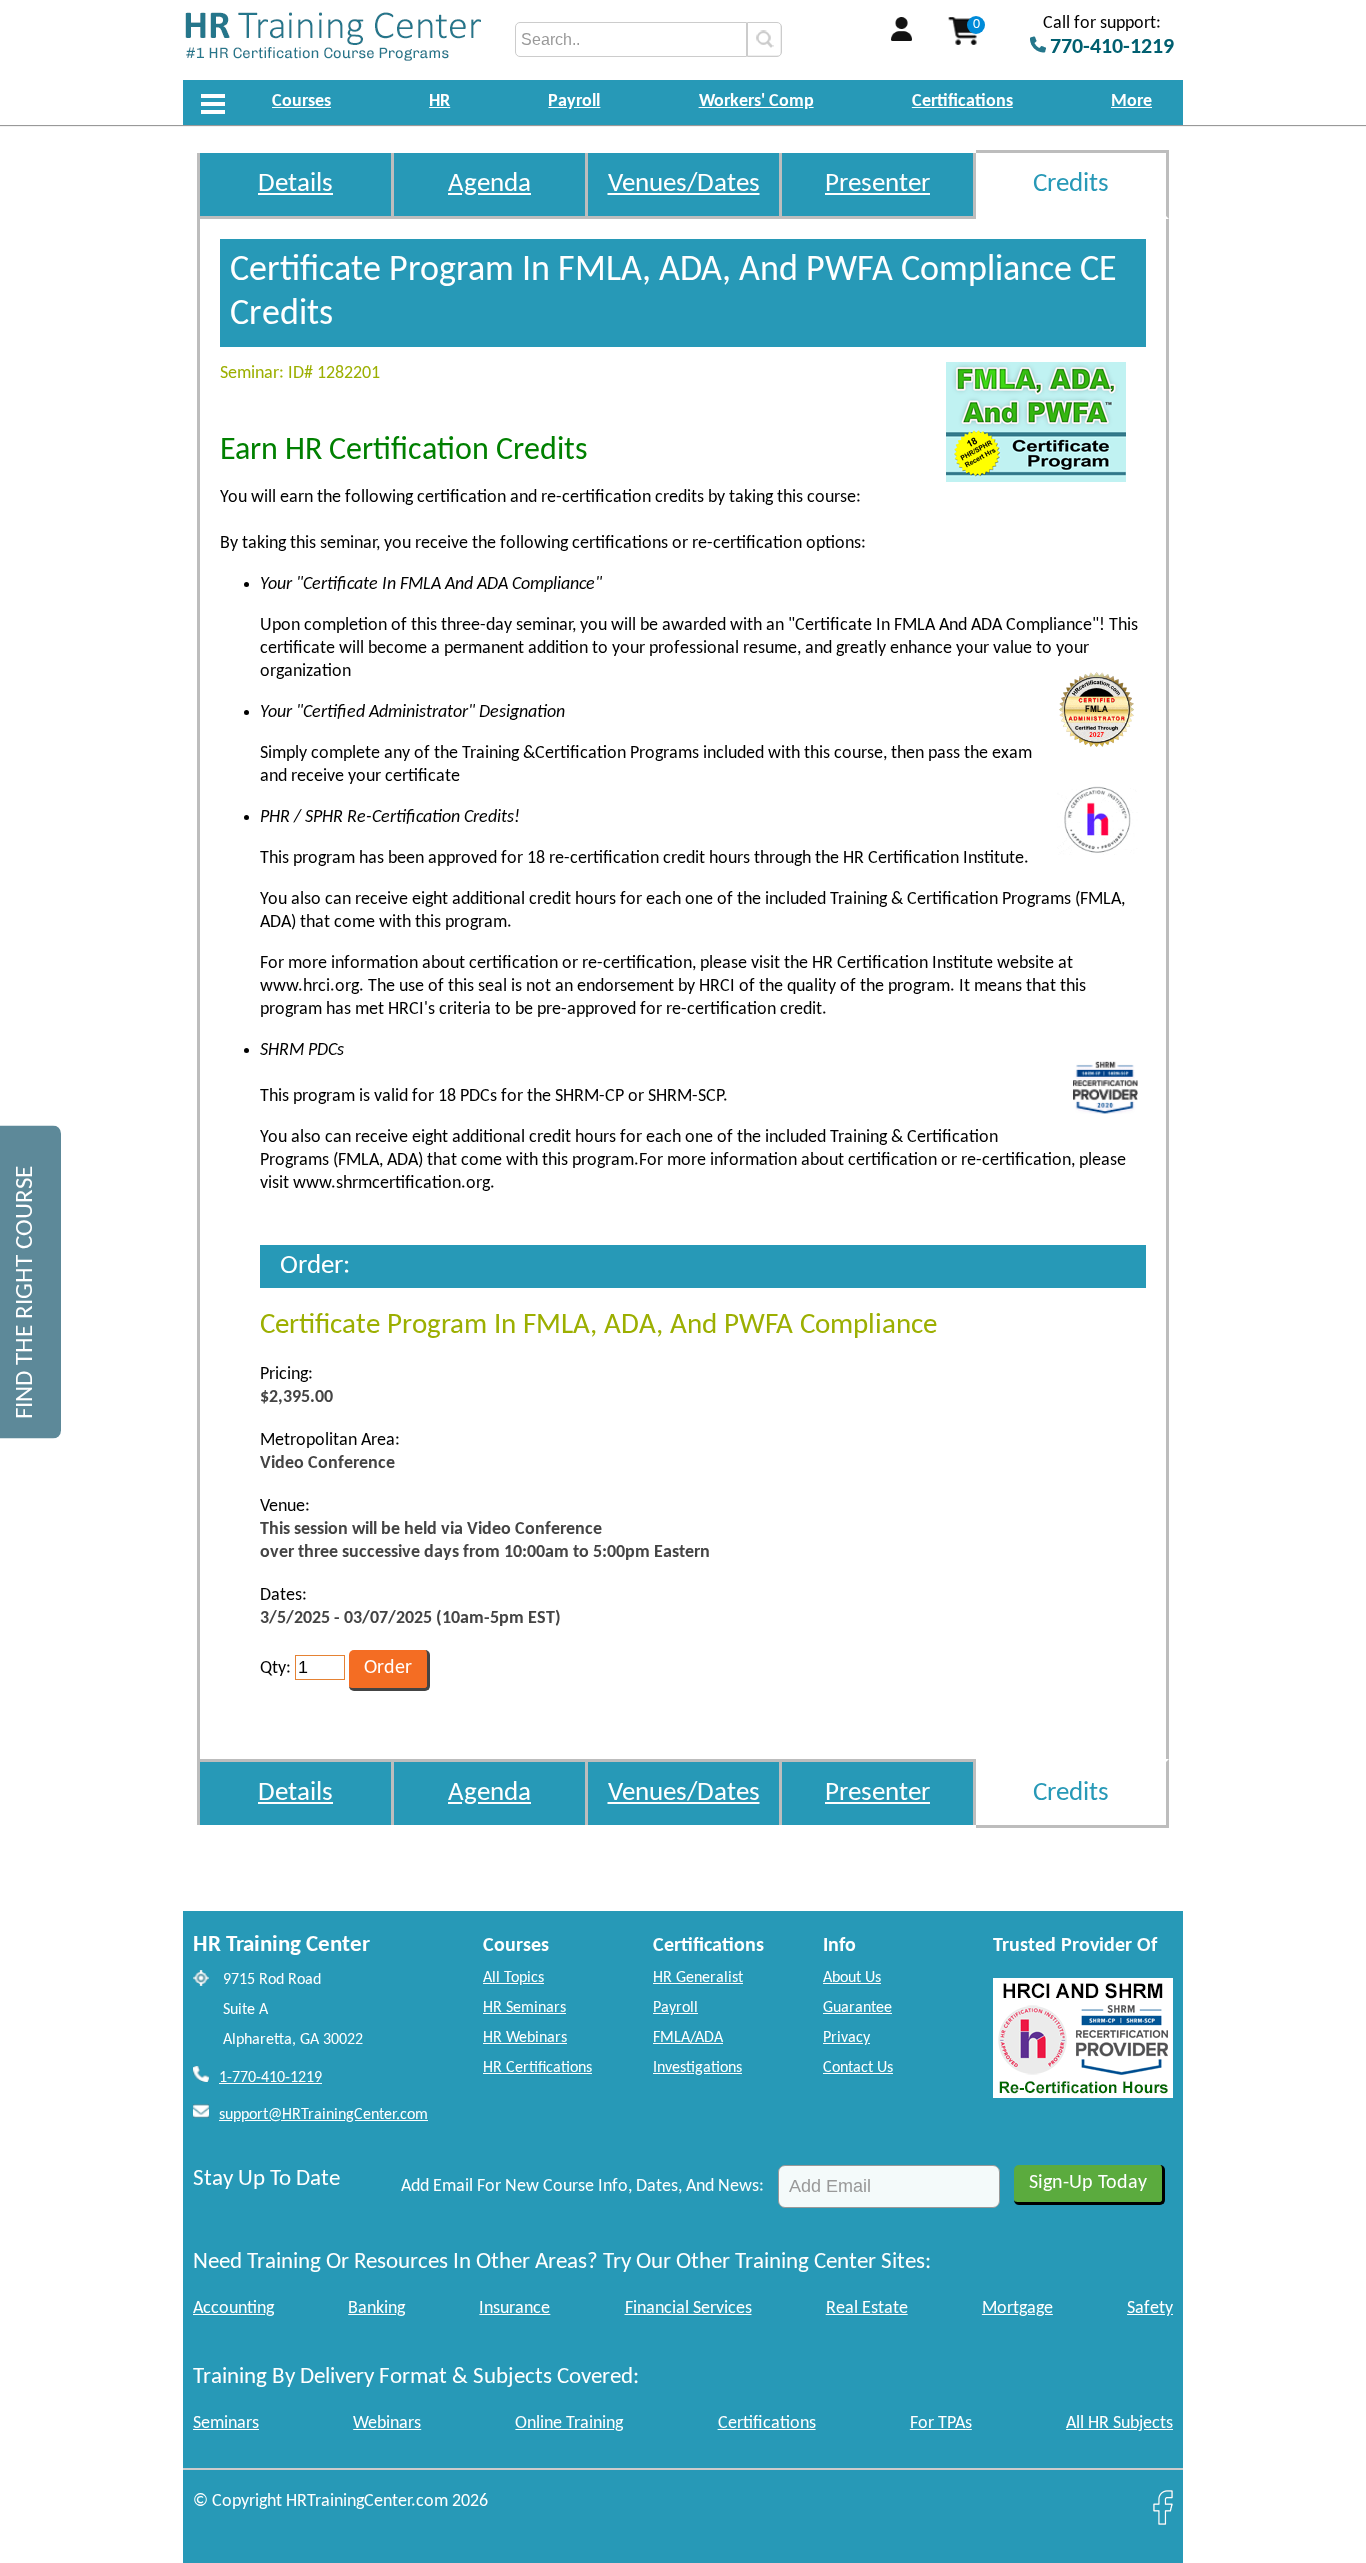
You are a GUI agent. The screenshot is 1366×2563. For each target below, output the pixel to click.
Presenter (877, 184)
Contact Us (858, 2068)
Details (295, 184)
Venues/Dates (684, 184)
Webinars (387, 2423)
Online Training (569, 2423)
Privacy (846, 2038)
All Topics (513, 1978)
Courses (301, 101)
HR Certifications (537, 2068)
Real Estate (867, 2308)
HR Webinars (525, 2038)
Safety (1150, 2308)
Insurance (514, 2308)
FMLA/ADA (688, 2038)
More (1131, 101)
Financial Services (688, 2308)
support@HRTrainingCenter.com (323, 2115)
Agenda (489, 184)
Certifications (962, 101)
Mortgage (1017, 2308)
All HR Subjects (1119, 2423)
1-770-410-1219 (270, 2078)
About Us (852, 1978)
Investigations (697, 2068)
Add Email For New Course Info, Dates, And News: (582, 2186)
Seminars (226, 2423)
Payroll (574, 101)
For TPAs (941, 2423)
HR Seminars (524, 2008)
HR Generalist (698, 1978)
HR (439, 101)
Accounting (233, 2308)
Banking (376, 2308)
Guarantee (857, 2008)
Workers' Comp (756, 101)
